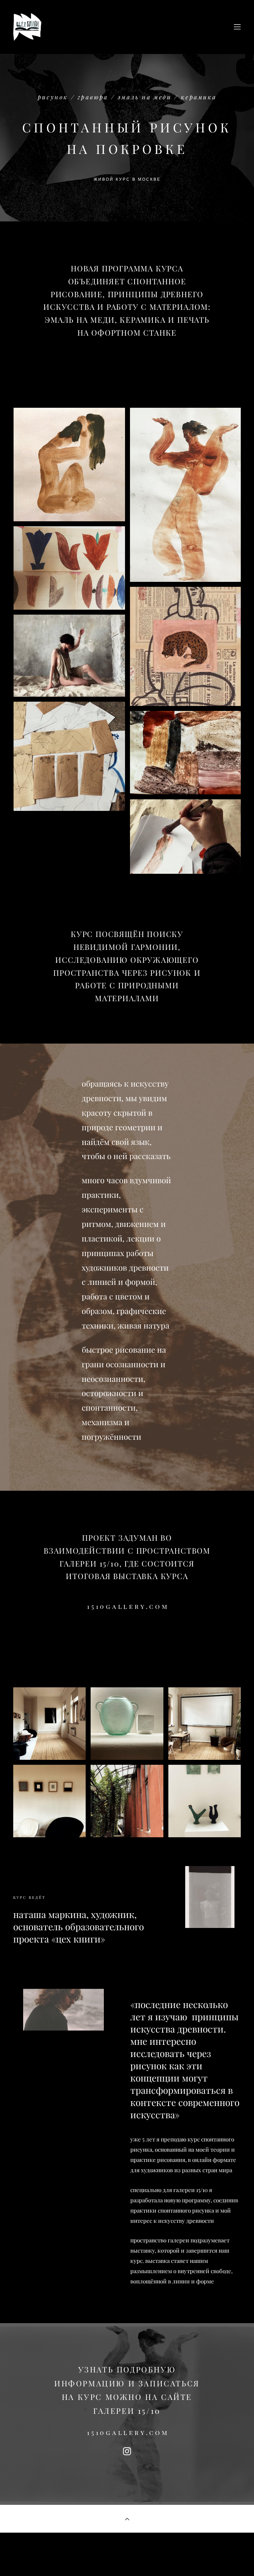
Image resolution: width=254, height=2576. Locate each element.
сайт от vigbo (127, 2561)
